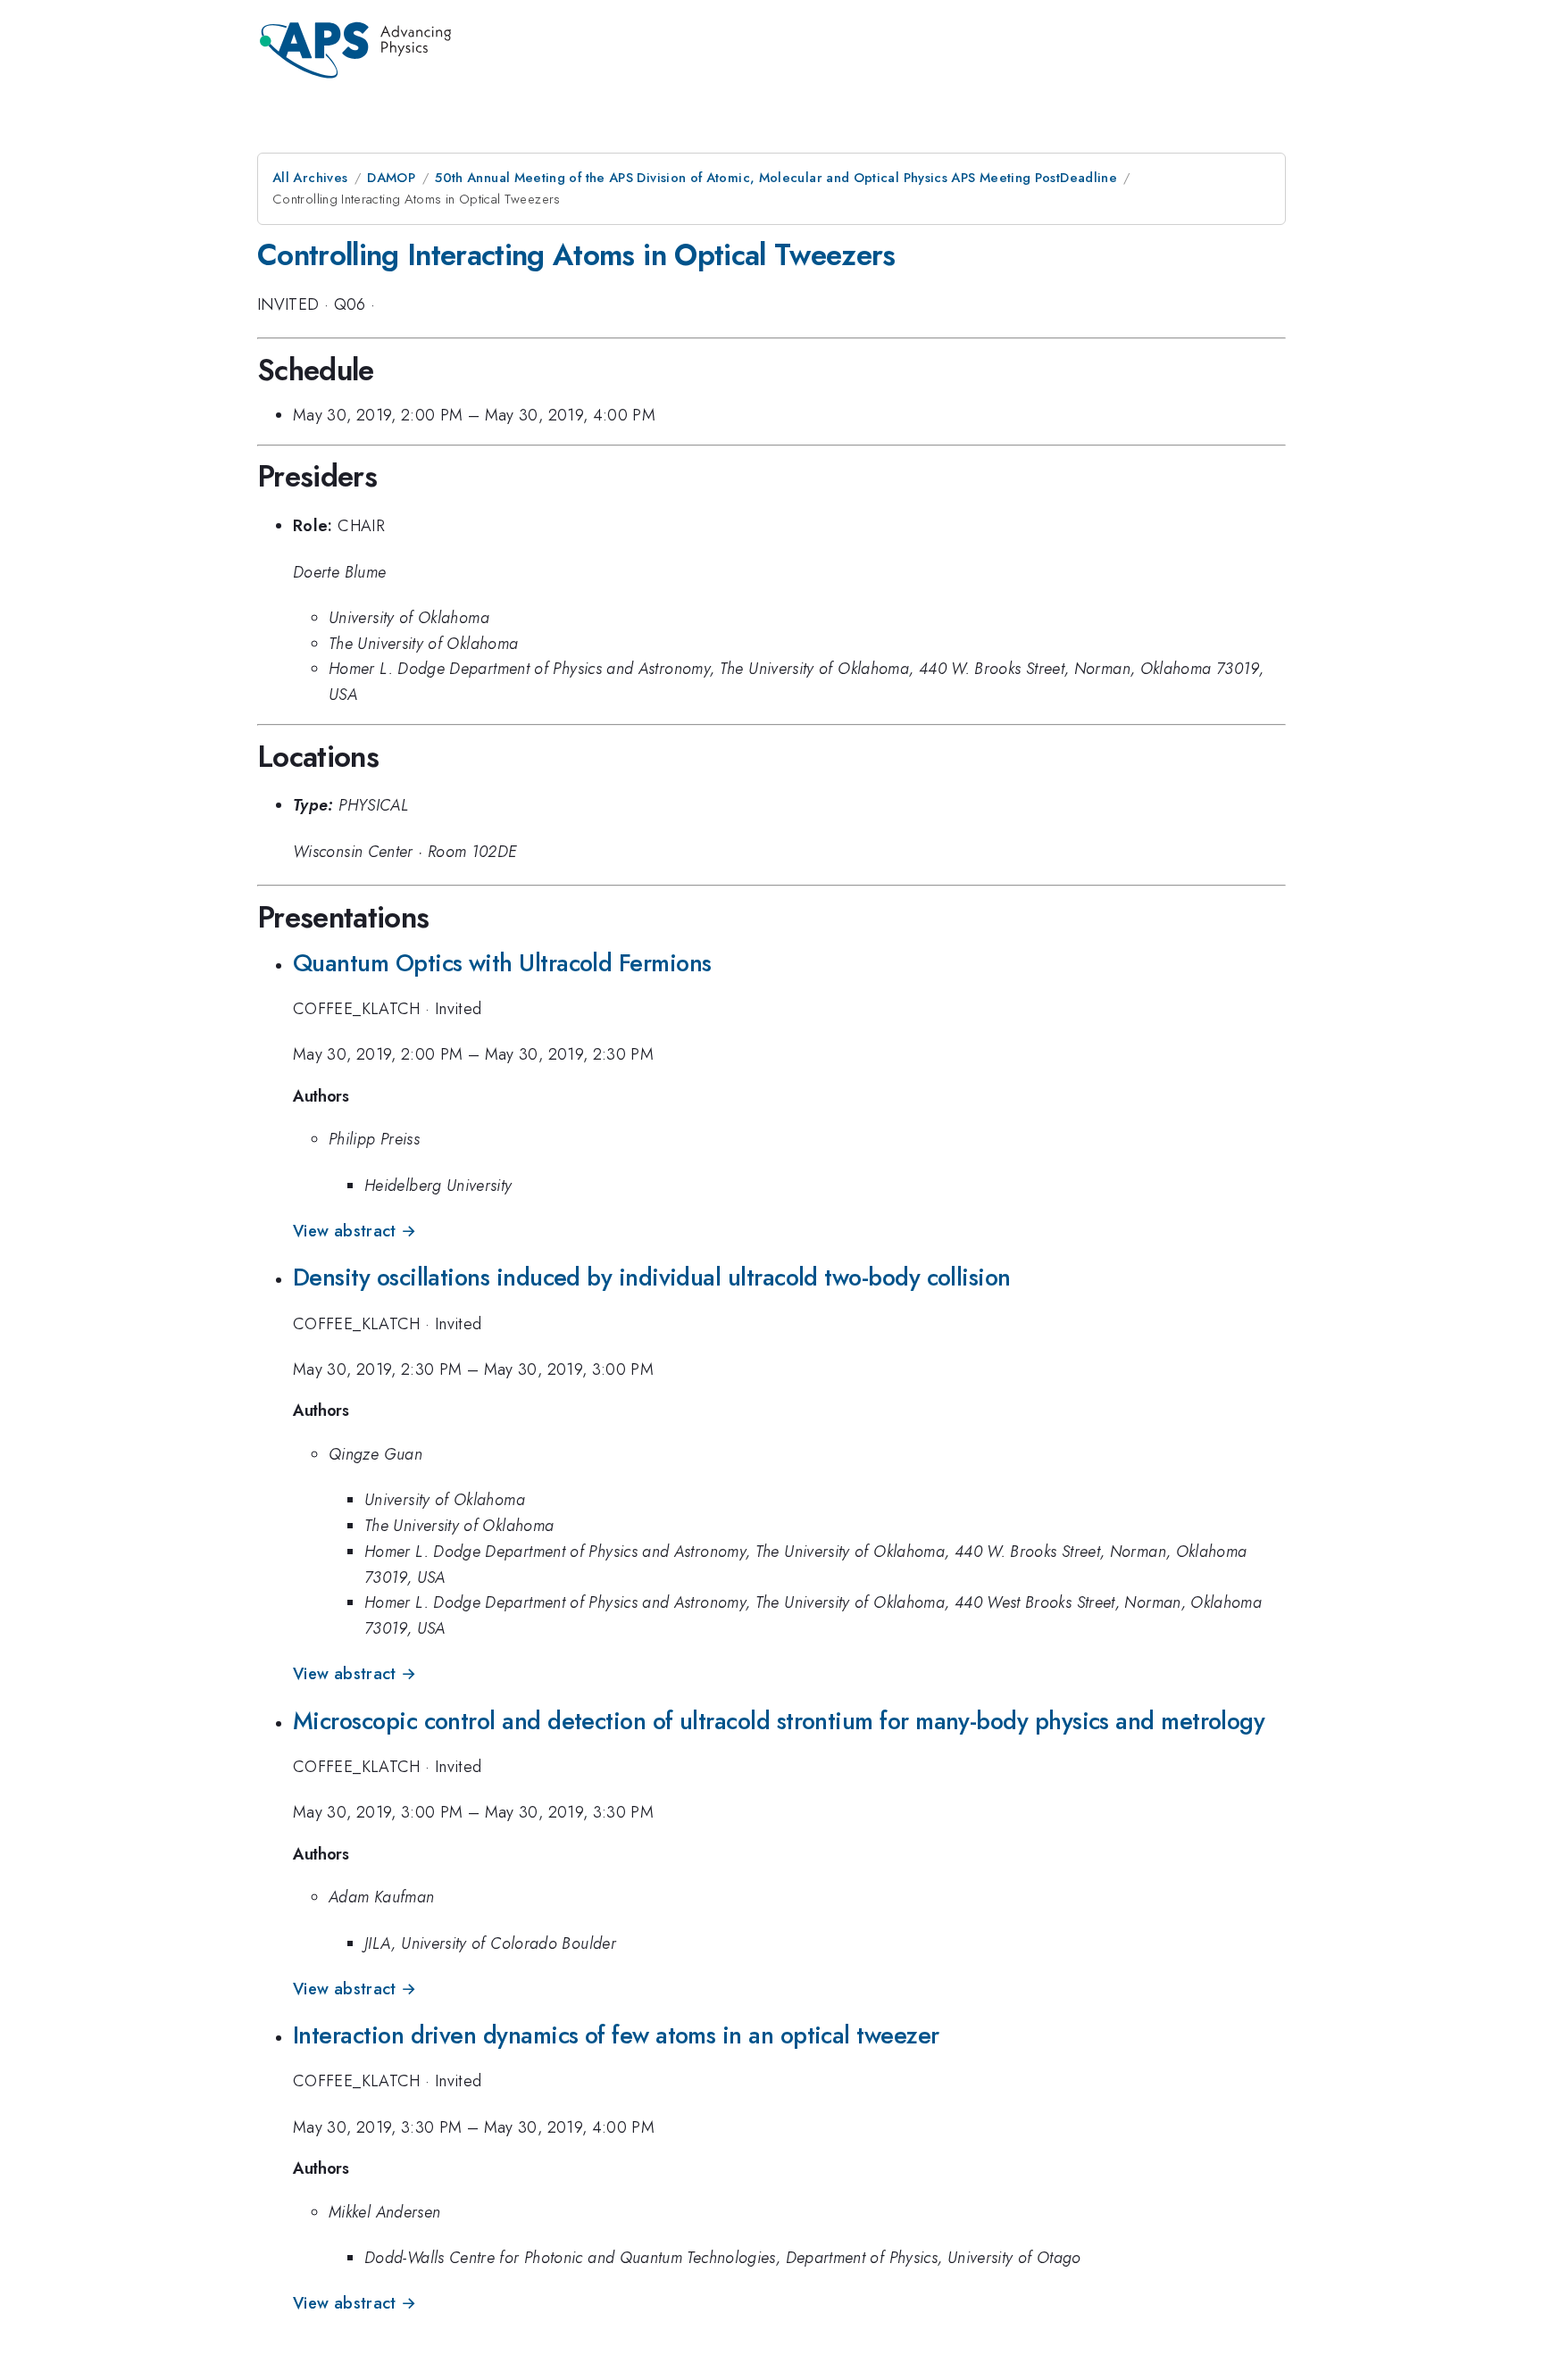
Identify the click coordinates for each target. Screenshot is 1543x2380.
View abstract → (354, 1231)
